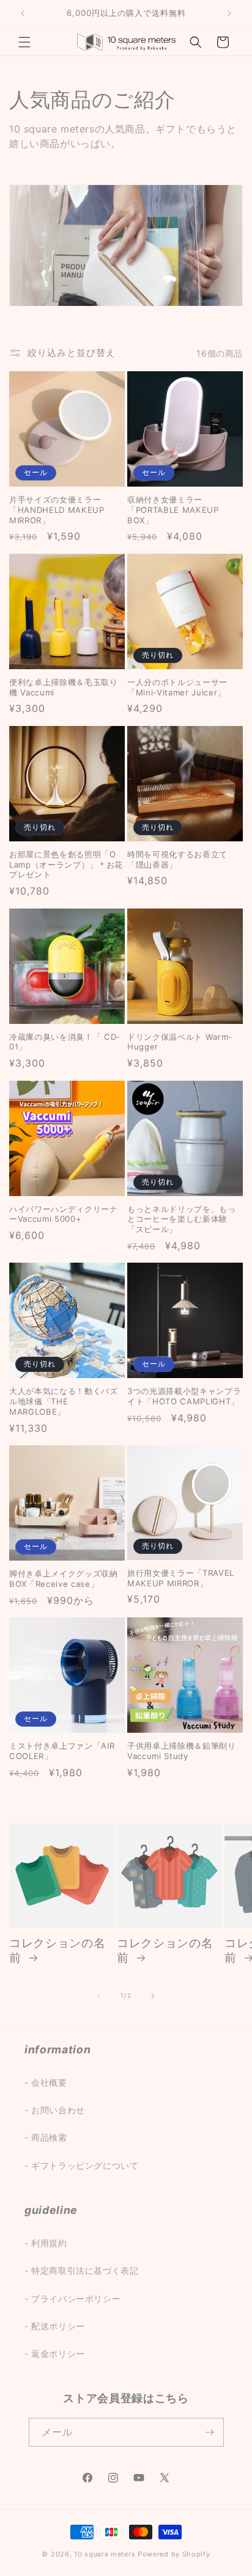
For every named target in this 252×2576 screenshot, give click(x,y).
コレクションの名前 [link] (57, 1950)
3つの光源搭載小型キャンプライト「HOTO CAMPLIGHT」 (184, 1396)
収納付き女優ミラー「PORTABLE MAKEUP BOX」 (173, 510)
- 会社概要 (46, 2082)
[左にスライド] (99, 1996)
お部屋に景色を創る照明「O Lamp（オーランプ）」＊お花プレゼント (66, 865)
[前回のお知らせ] (23, 13)
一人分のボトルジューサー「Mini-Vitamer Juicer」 (177, 687)
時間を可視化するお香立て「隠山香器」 (177, 859)
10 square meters (105, 2554)
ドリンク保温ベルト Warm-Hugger (180, 1042)
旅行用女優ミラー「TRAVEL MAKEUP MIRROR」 (181, 1578)
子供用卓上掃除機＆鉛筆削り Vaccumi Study (182, 1751)
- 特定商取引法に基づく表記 (81, 2270)
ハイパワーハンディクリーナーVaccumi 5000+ (64, 1214)
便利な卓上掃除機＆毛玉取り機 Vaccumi (64, 687)
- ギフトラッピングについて (81, 2165)
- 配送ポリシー (55, 2326)
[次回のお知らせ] (229, 13)
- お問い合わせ (55, 2110)
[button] (24, 42)
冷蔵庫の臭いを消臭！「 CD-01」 (65, 1042)
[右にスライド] (153, 1996)
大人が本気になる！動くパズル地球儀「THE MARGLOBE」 (64, 1401)
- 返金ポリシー (55, 2353)
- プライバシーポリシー (72, 2298)
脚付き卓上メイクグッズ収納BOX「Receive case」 (64, 1579)
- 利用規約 (46, 2243)
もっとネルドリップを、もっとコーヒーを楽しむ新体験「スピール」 (182, 1219)
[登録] (210, 2432)
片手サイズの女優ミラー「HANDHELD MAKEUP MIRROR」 (57, 510)
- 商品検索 (46, 2137)
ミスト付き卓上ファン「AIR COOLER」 (62, 1751)
